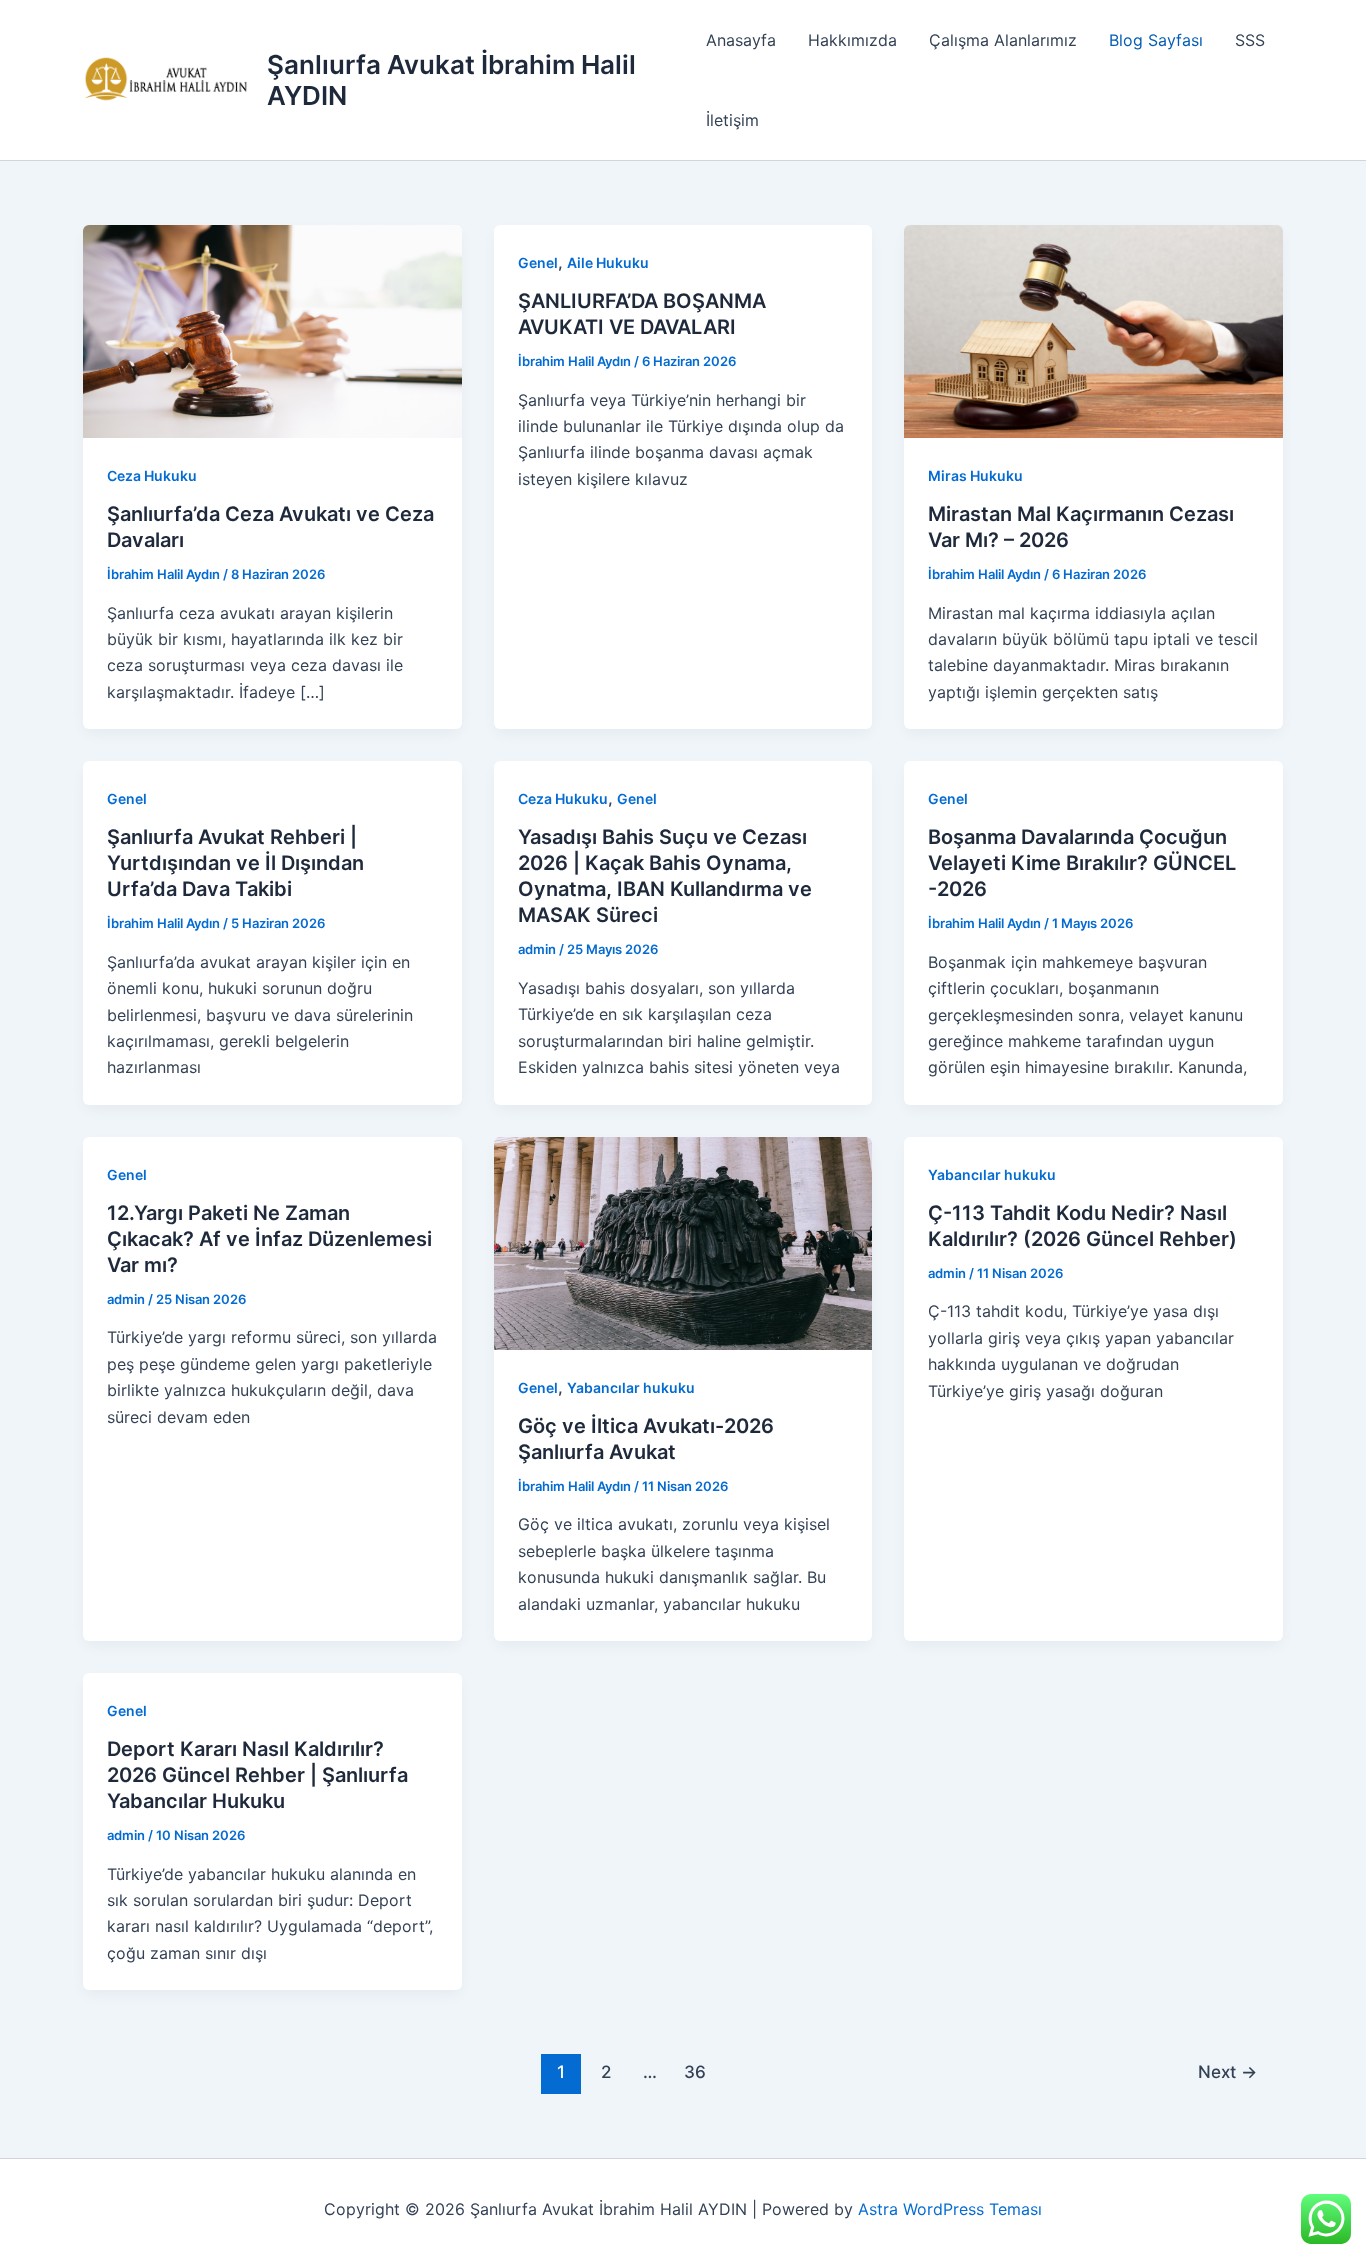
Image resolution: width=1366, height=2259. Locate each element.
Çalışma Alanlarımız (1003, 40)
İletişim (732, 120)
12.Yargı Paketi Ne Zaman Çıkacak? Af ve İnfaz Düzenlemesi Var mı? (269, 1239)
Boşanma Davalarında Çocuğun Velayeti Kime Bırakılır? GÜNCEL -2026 (1082, 863)
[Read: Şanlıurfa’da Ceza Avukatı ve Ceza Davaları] (272, 330)
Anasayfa (741, 40)
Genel (538, 262)
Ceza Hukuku (152, 475)
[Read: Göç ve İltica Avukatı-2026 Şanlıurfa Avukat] (683, 1242)
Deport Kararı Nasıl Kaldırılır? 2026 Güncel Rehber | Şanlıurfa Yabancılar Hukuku (257, 1775)
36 (695, 2071)
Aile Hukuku (608, 262)
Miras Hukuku (975, 475)
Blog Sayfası (1156, 40)
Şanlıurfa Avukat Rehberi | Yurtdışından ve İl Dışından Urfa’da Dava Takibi (235, 863)
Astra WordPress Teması (950, 2209)
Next (1227, 2071)
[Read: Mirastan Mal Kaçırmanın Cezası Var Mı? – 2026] (1093, 330)
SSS (1250, 40)
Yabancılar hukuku (631, 1387)
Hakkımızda (852, 40)
